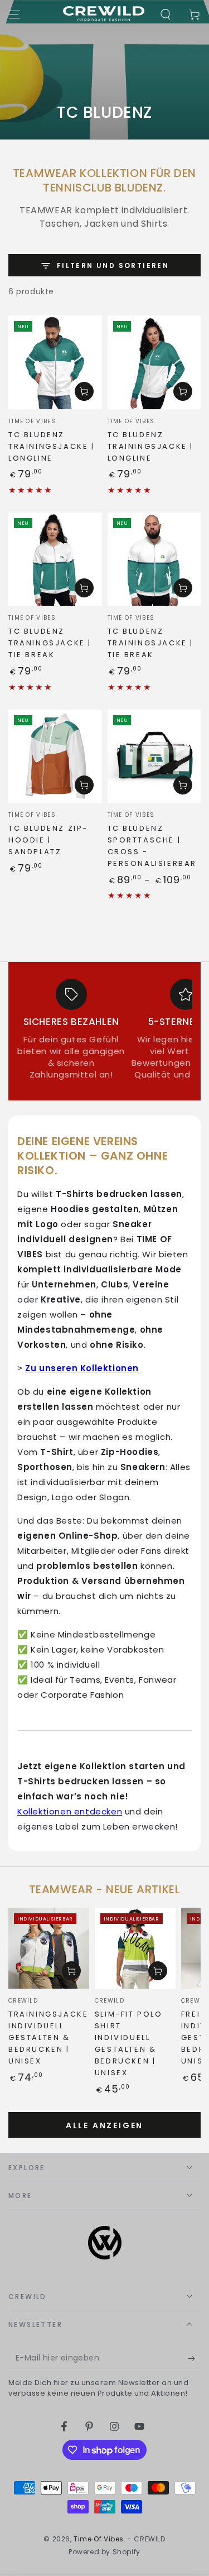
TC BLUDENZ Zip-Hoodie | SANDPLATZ (48, 840)
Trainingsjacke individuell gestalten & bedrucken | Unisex (48, 2038)
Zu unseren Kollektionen (82, 1368)
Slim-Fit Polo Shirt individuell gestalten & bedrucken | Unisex (129, 2043)
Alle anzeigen (104, 2125)
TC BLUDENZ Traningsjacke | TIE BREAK (50, 643)
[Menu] (14, 15)
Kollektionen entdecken (70, 1811)
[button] (166, 15)
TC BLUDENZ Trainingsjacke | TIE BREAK (151, 643)
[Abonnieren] (194, 2358)
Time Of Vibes (99, 2539)
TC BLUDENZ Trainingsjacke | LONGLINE (52, 446)
